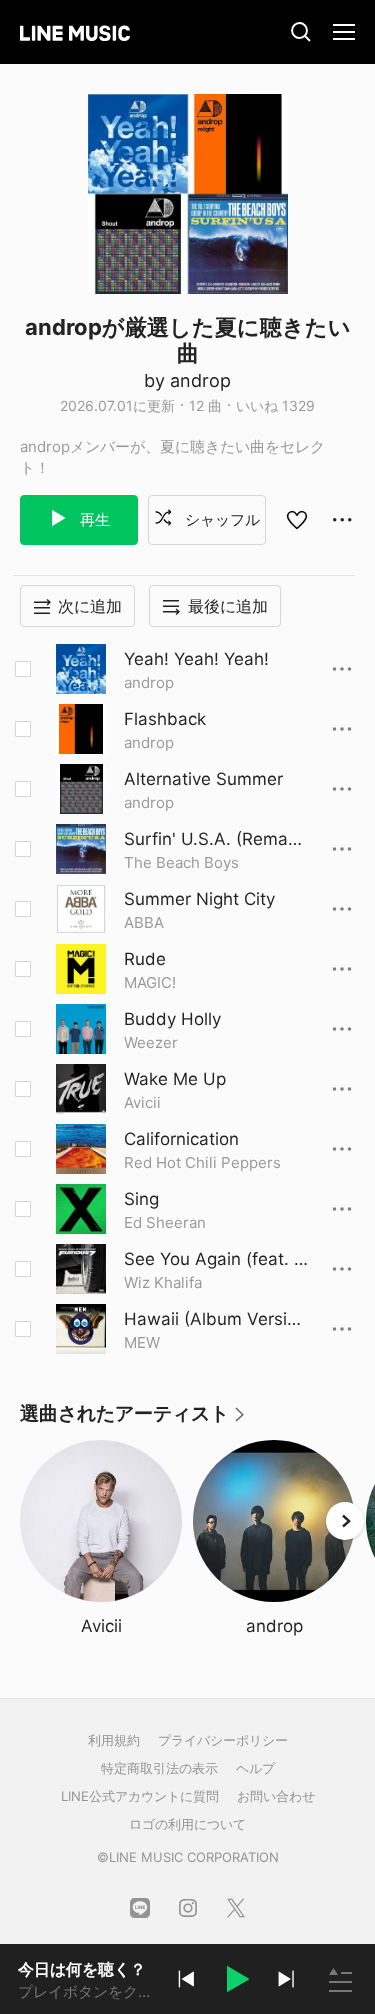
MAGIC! (150, 982)
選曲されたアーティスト (133, 1420)
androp (149, 682)
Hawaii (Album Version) (210, 1320)
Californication (181, 1139)
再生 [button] (93, 519)
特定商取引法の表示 (159, 1768)
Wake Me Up (175, 1079)
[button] (236, 1982)
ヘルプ (255, 1768)
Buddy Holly (172, 1019)
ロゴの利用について (187, 1824)
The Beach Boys (181, 862)
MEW (142, 1342)
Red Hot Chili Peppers (202, 1162)
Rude (145, 959)
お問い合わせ (276, 1796)
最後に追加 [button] (228, 606)
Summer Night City (199, 899)
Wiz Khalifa (163, 1282)
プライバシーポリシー (223, 1740)
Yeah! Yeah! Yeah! (196, 659)
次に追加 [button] (90, 606)
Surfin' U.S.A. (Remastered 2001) (213, 840)
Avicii (142, 1102)
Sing (141, 1199)
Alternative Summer (203, 779)
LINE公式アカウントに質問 (140, 1796)
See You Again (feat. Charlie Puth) (215, 1260)
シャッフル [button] (220, 519)
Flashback (165, 719)
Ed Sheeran (165, 1222)
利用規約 (114, 1740)
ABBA (144, 922)
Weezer (151, 1042)
